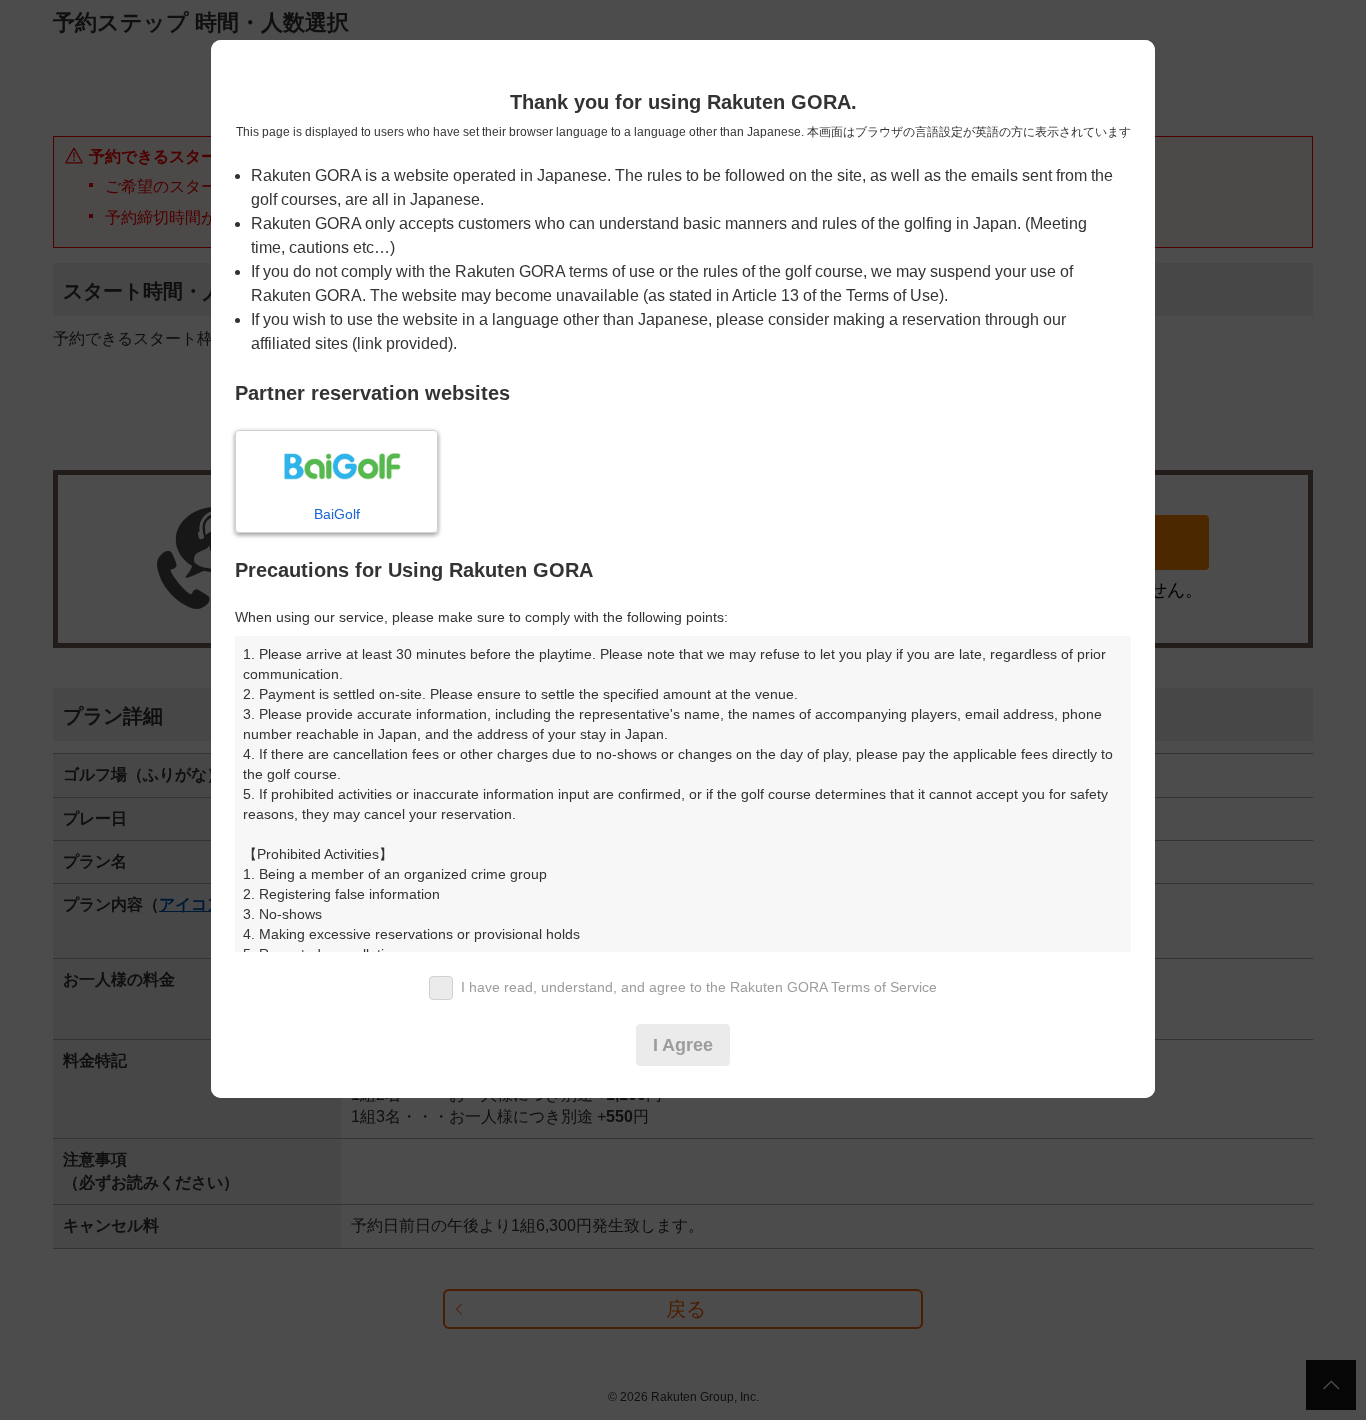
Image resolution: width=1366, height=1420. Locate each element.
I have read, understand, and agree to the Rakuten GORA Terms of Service (699, 987)
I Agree (683, 1045)
